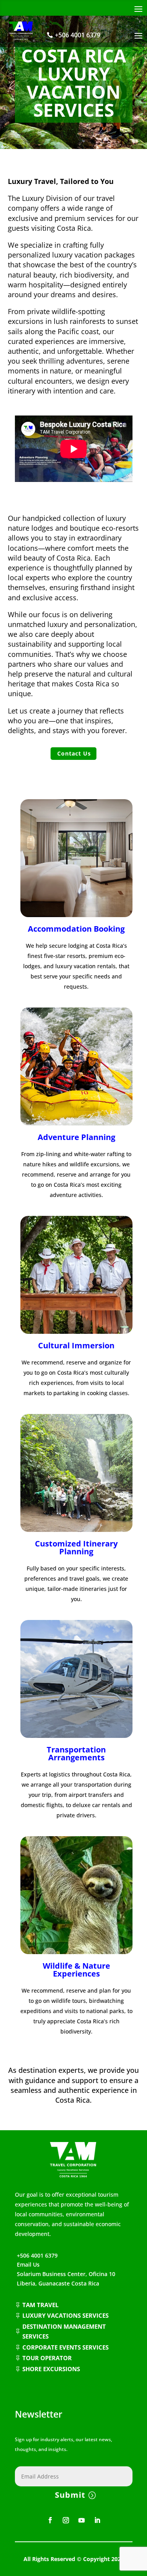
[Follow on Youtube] (82, 2520)
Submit (70, 2495)
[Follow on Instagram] (66, 2520)
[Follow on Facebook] (50, 2520)
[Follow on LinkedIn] (97, 2520)
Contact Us (74, 753)
